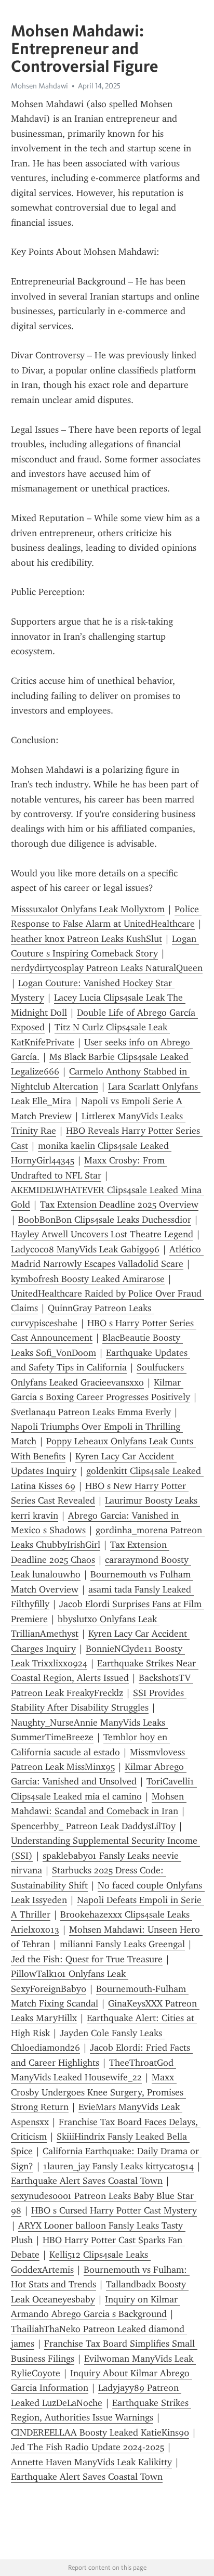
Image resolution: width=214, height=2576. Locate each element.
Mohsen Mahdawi (39, 86)
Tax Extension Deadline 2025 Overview (119, 1205)
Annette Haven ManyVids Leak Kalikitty (91, 2462)
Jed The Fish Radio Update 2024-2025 (88, 2447)
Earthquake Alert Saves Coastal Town (87, 2181)
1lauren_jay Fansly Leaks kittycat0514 (118, 2166)
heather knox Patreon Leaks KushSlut (86, 939)
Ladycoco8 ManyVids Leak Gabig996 (85, 1249)
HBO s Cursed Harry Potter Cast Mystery (114, 2210)
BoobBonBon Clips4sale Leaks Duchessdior (105, 1220)
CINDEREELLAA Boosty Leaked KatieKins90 (100, 2432)
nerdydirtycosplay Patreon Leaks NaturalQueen (107, 968)
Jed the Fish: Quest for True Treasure (87, 1959)
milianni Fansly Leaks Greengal (122, 1944)
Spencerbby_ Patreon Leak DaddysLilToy (93, 1826)
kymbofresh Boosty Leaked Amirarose (88, 1279)
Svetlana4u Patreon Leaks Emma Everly (91, 1412)
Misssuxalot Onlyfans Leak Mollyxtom (88, 909)
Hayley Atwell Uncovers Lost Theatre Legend (102, 1234)
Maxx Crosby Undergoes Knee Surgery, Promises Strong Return (98, 2092)
